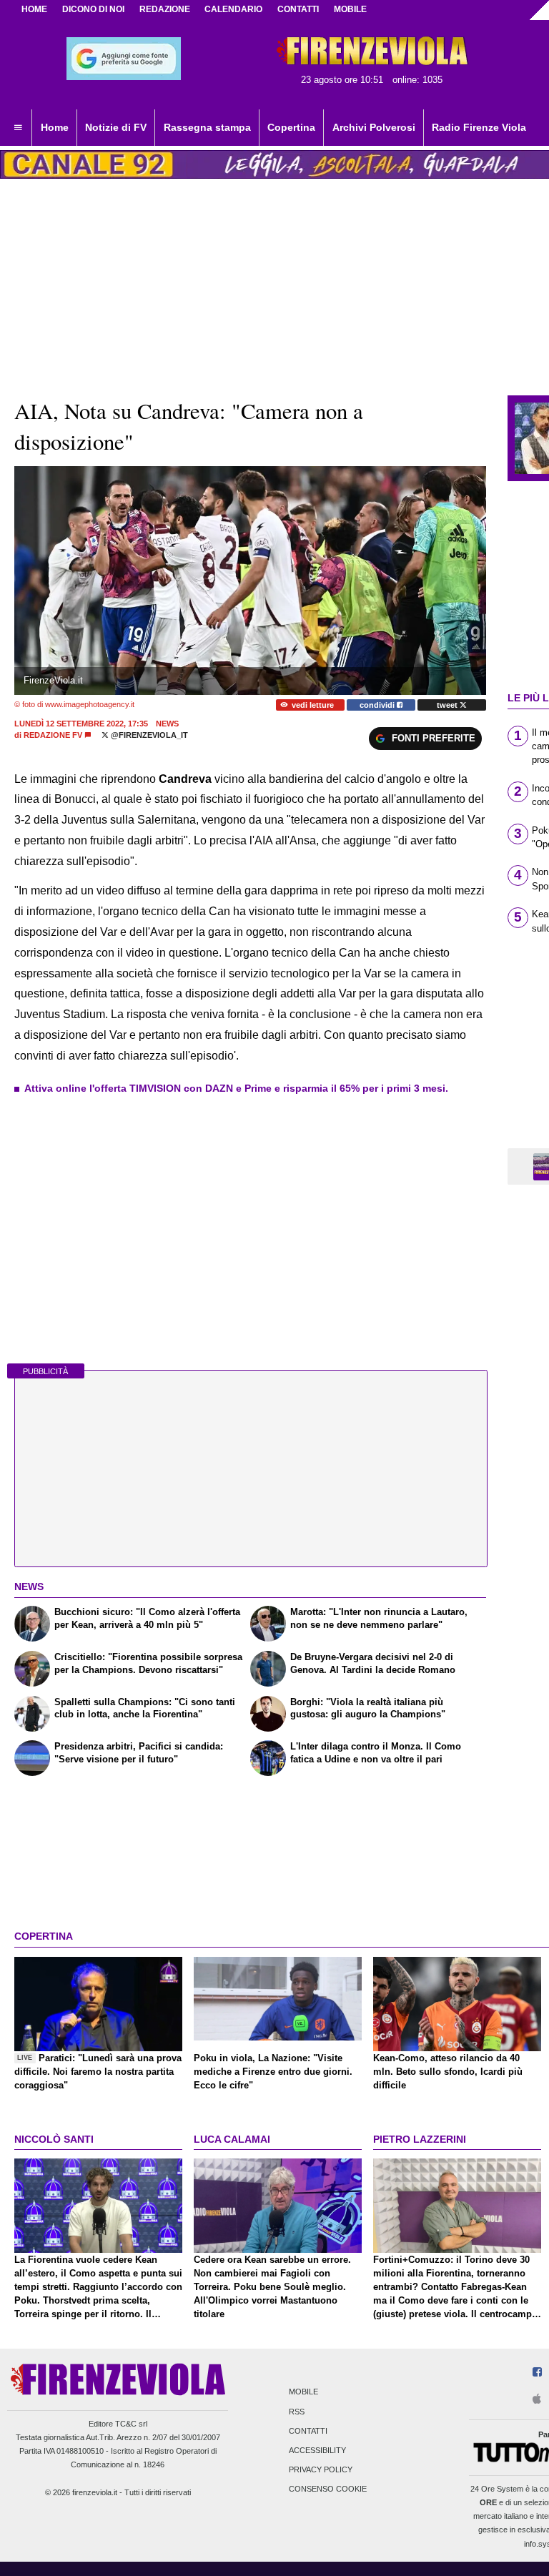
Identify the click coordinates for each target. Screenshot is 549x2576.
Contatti (308, 2431)
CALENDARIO (233, 9)
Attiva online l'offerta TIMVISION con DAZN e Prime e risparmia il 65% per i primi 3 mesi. (236, 1088)
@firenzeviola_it (148, 735)
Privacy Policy (321, 2470)
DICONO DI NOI (93, 9)
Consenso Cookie (328, 2489)
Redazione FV (53, 735)
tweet (448, 705)
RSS (297, 2412)
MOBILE (350, 9)
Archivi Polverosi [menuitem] (374, 127)
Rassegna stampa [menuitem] (207, 127)
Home (34, 9)
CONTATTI (298, 9)
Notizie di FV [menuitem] (116, 127)
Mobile (303, 2392)
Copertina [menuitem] (291, 127)
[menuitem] (18, 128)
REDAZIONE (165, 9)
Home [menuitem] (55, 127)
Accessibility (317, 2450)
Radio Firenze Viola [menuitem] (479, 127)
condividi (378, 705)
